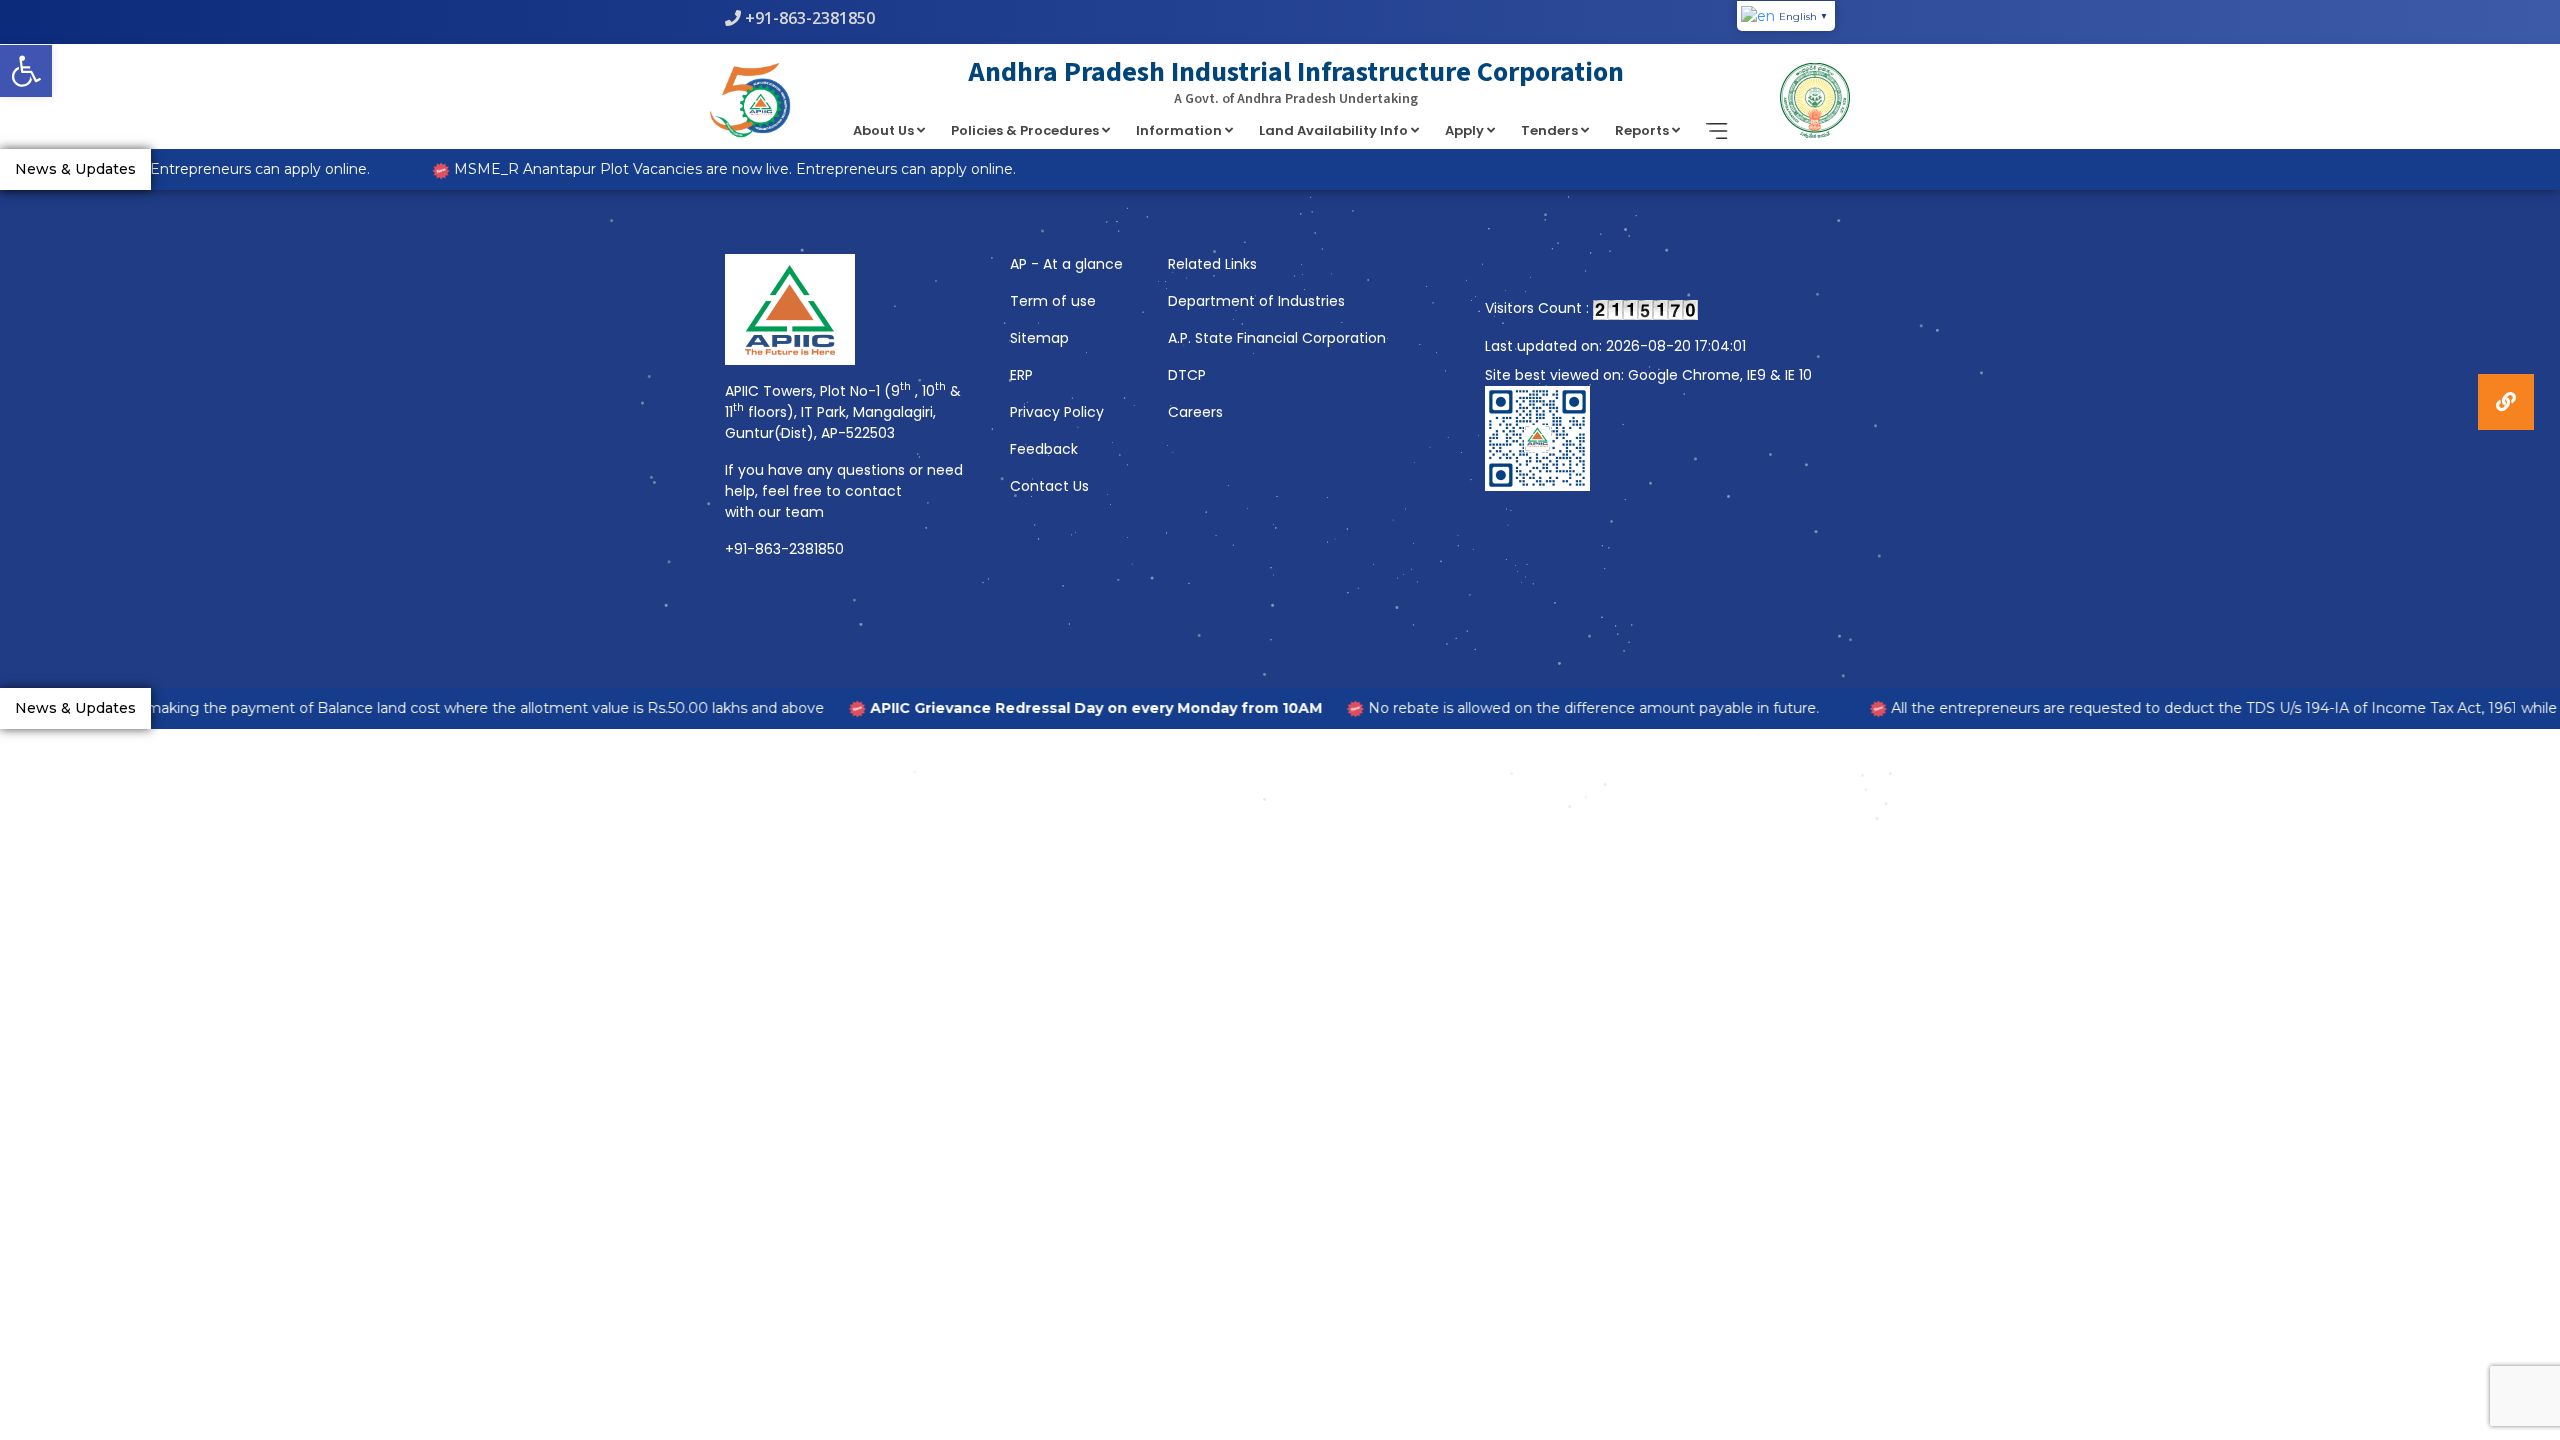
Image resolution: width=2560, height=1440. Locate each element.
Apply (1466, 130)
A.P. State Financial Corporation (1277, 338)
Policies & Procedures (1026, 130)
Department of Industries (1256, 301)
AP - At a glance (1066, 264)
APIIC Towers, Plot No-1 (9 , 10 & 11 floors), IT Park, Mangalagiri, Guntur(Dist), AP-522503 (843, 412)
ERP (1021, 375)
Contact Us (1049, 486)
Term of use (1053, 301)
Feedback (1044, 449)
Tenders (1551, 130)
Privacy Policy (1057, 412)
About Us (885, 130)
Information (1180, 130)
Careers (1195, 412)
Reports (1643, 130)
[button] (26, 71)
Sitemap (1039, 338)
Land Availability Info (1335, 130)
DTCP (1187, 375)
